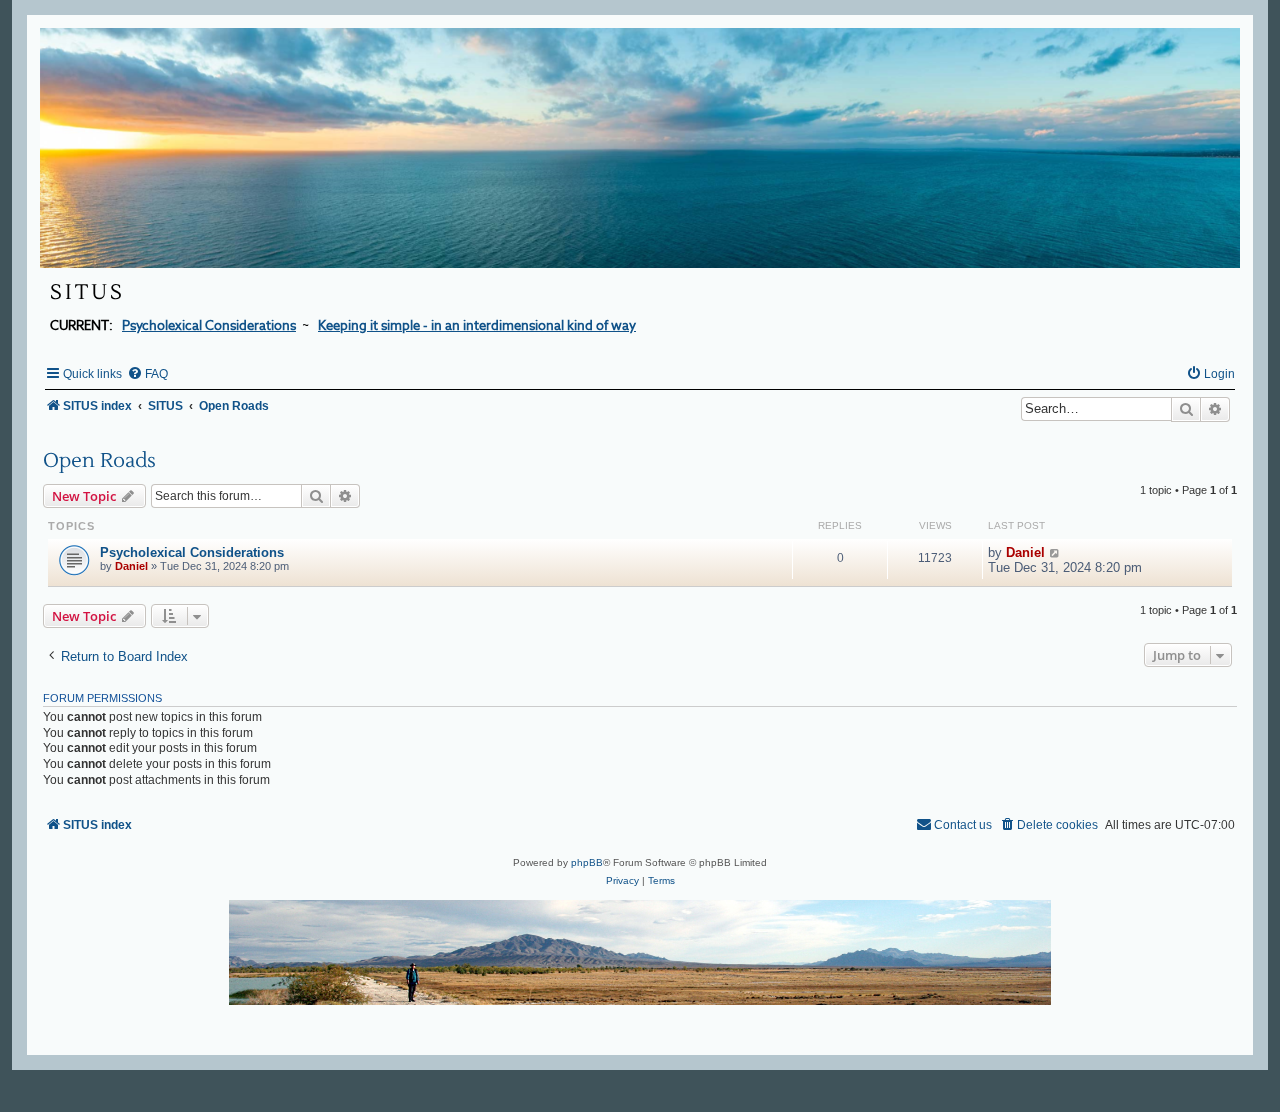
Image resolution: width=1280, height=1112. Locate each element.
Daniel (131, 566)
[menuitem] (147, 374)
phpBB (587, 862)
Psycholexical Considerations (192, 552)
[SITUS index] (640, 148)
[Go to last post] (1055, 552)
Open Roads (99, 461)
